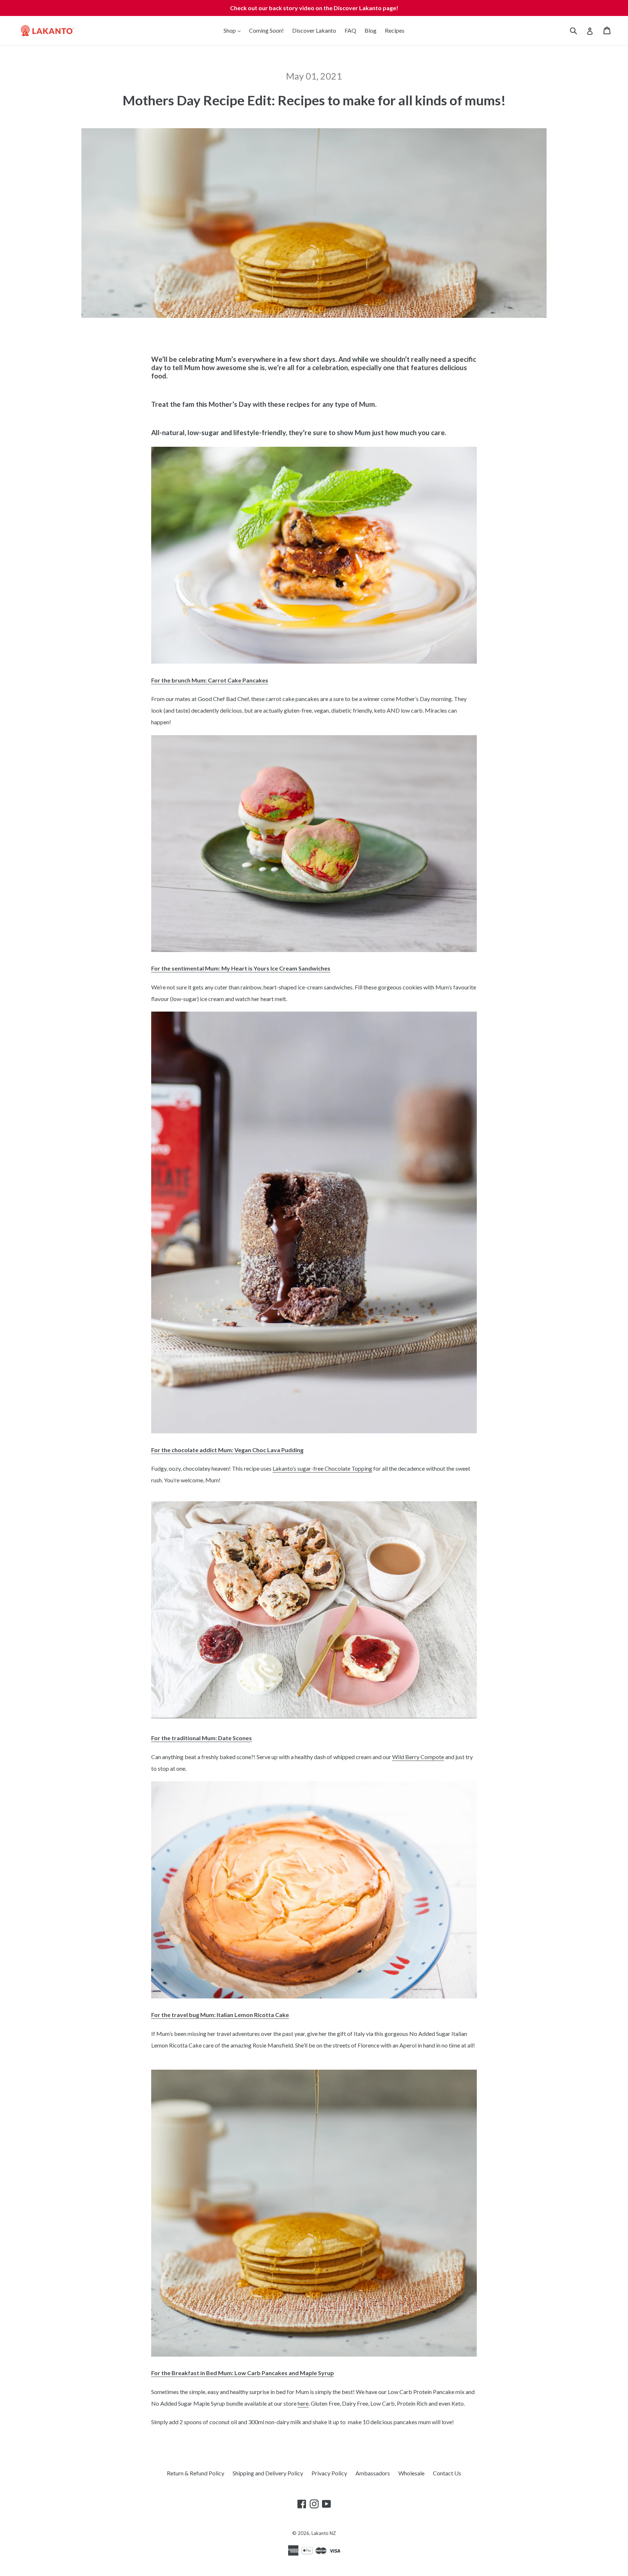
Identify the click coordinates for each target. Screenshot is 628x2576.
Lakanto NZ (324, 2533)
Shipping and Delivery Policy (268, 2473)
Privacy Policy (329, 2473)
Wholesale (411, 2473)
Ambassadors (373, 2473)
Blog (371, 30)
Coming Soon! (266, 30)
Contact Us (447, 2473)
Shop (234, 30)
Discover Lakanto (314, 30)
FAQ (350, 30)
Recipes (395, 30)
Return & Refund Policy (196, 2473)
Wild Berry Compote (418, 1757)
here (303, 2403)
